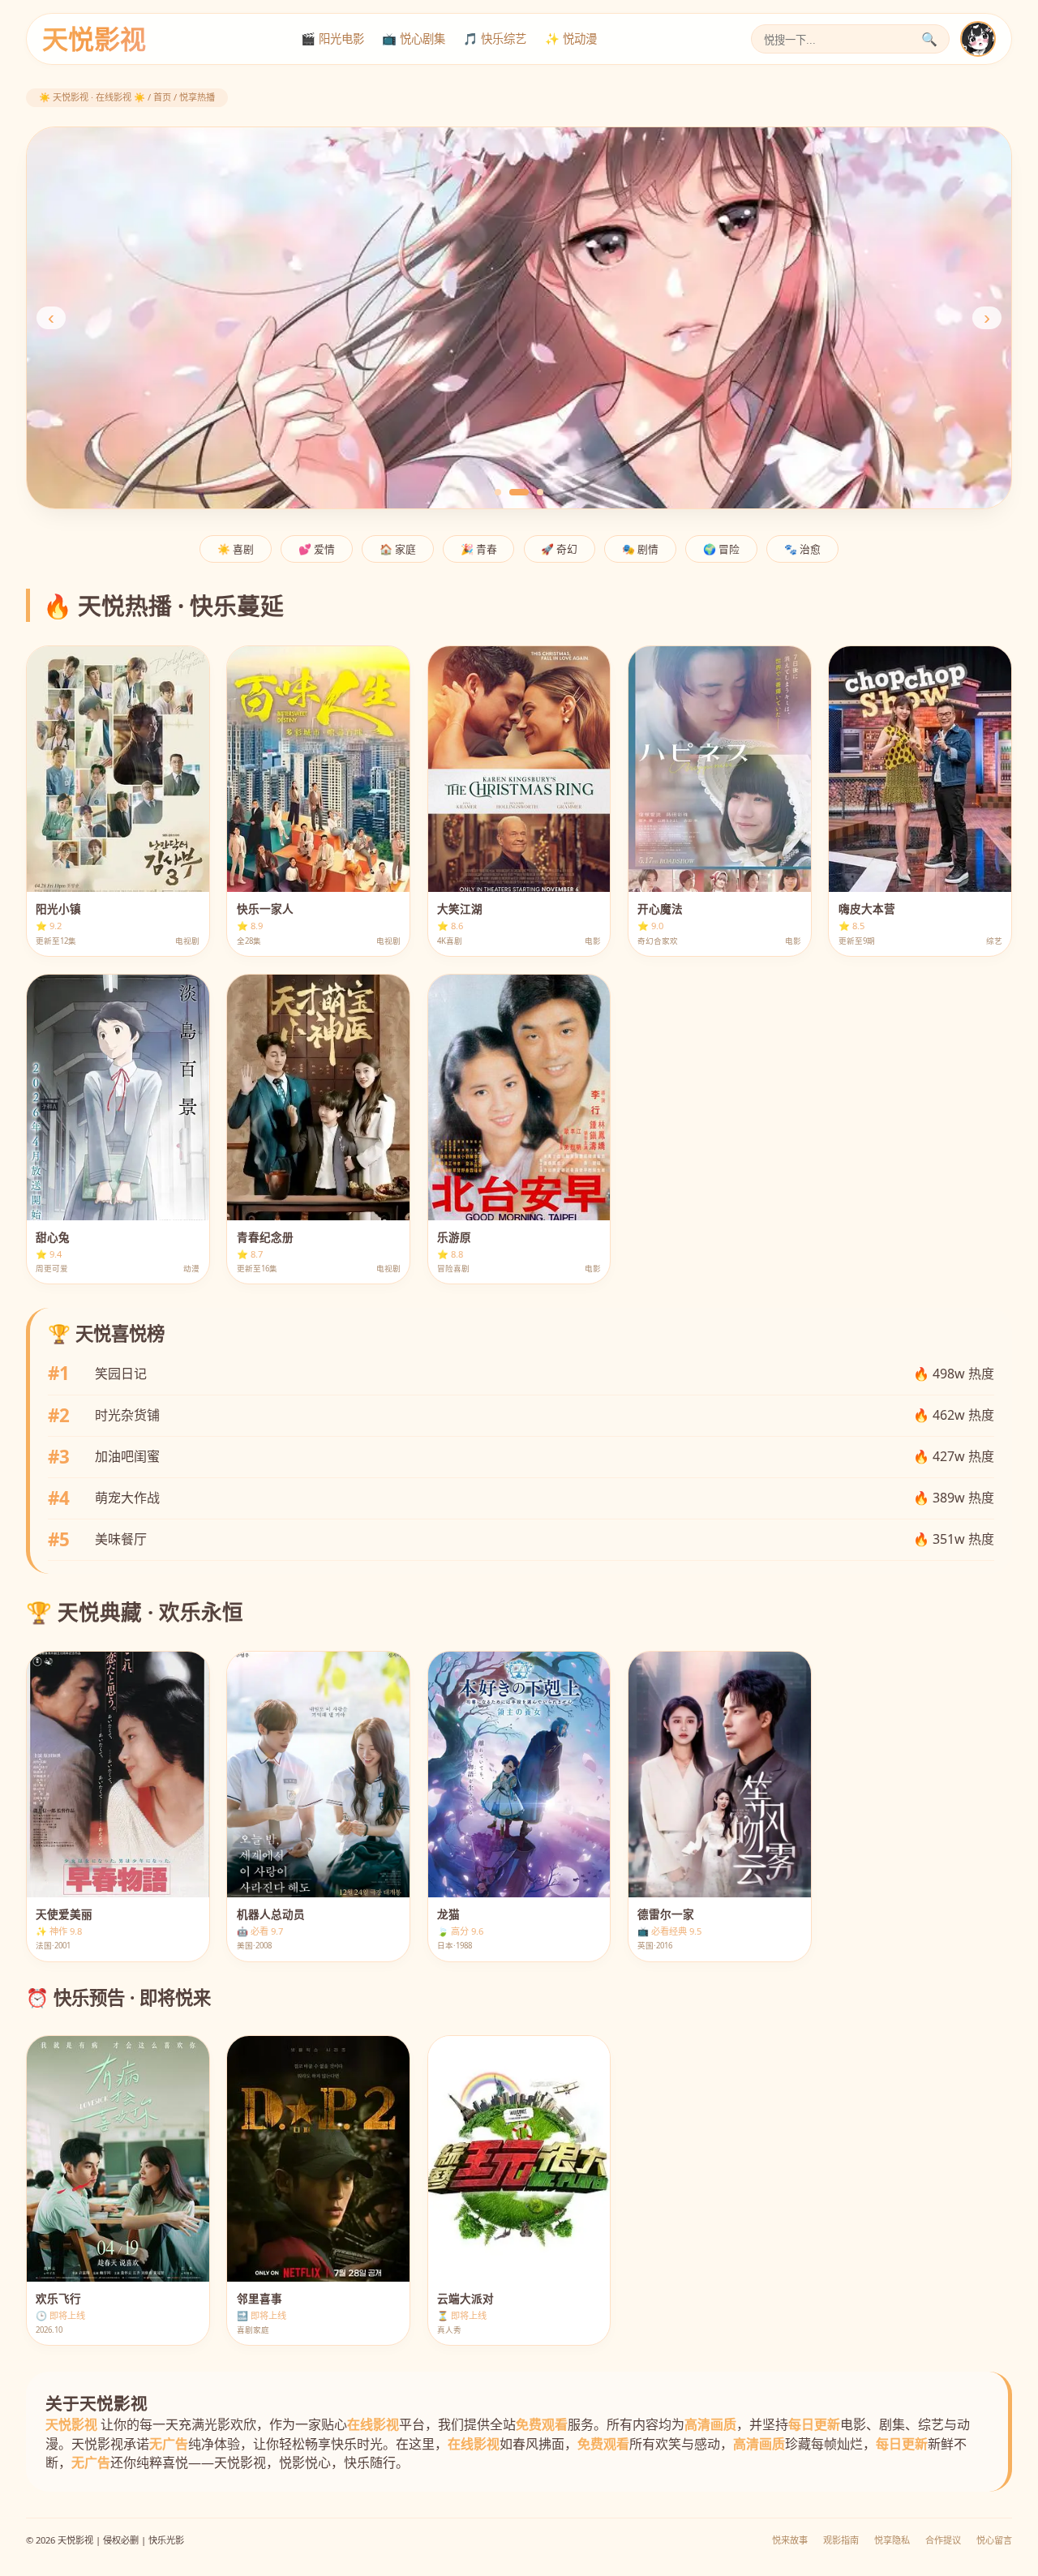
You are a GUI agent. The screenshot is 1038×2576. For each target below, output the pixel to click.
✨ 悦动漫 (571, 39)
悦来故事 (790, 2540)
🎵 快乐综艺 (495, 39)
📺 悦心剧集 (414, 39)
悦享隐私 (892, 2540)
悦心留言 (994, 2540)
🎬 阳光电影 (332, 39)
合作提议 (943, 2540)
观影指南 (841, 2540)
